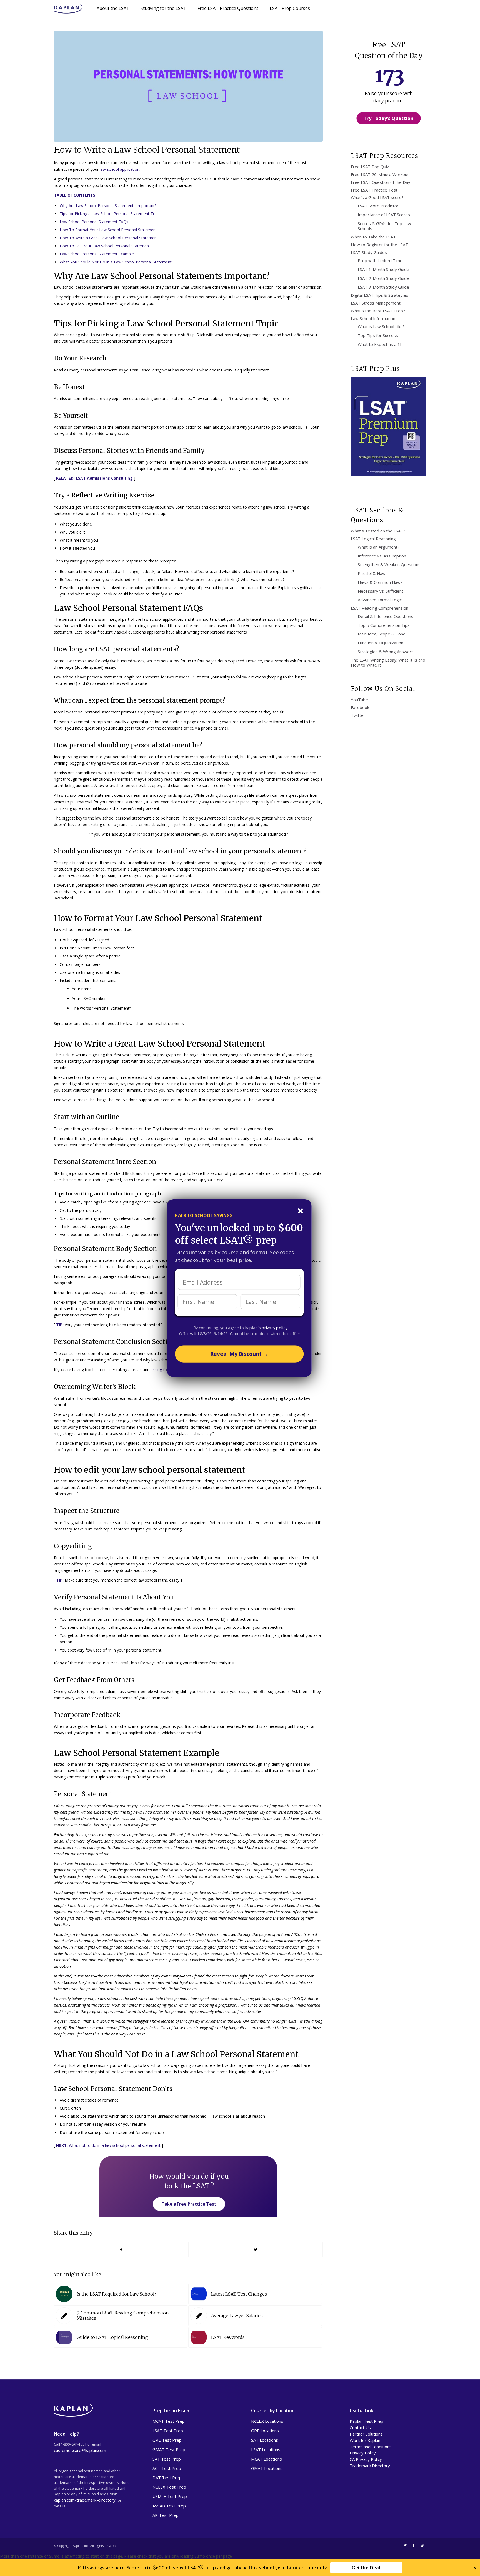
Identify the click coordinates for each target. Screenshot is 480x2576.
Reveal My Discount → (239, 1354)
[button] (238, 1216)
